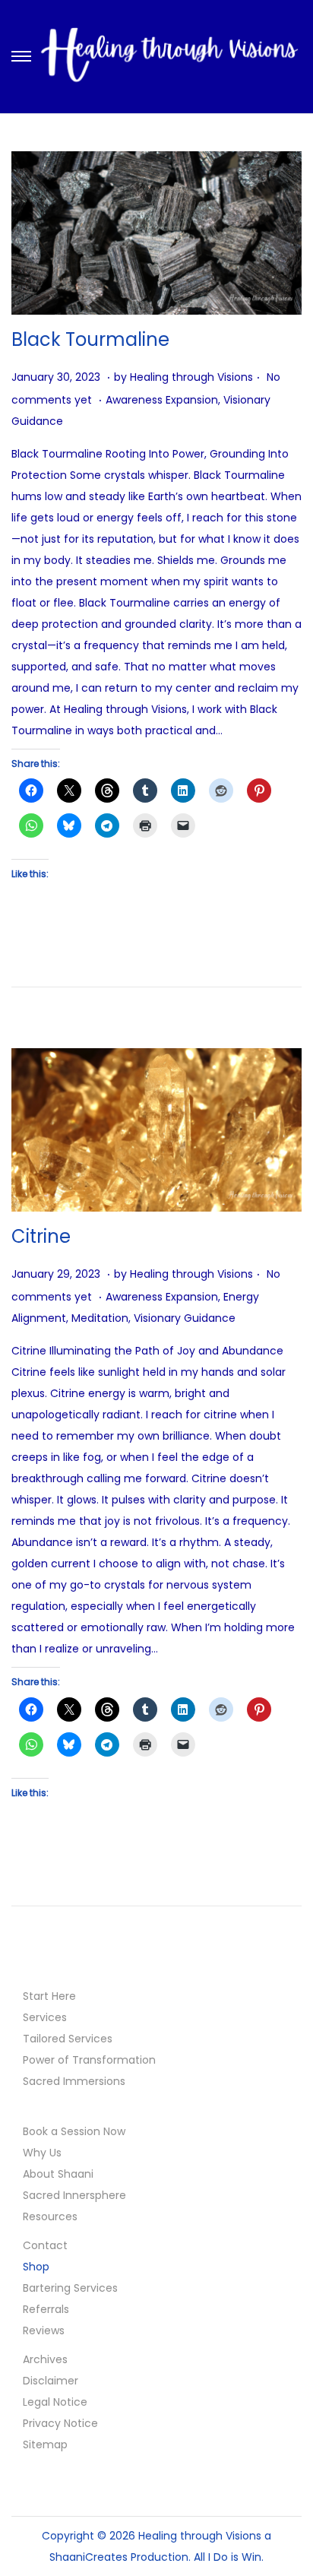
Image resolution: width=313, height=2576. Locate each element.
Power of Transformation (89, 2060)
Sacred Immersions (74, 2081)
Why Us (42, 2153)
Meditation (100, 1318)
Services (45, 2017)
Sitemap (45, 2445)
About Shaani (58, 2174)
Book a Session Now (74, 2131)
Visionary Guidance (185, 1318)
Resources (50, 2216)
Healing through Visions (191, 377)
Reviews (44, 2330)
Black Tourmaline (90, 339)
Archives (45, 2359)
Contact (45, 2245)
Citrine (41, 1236)
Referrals (46, 2309)
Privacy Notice (60, 2423)
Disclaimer (51, 2381)
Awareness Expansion (162, 400)
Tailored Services (68, 2039)
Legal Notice (55, 2402)
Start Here (49, 1996)
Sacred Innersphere (74, 2195)
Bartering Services (70, 2288)
